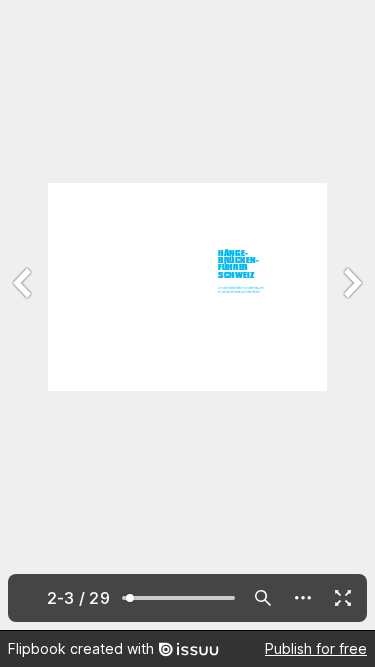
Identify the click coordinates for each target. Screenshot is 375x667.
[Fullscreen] (343, 598)
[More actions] (303, 598)
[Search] (263, 598)
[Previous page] (24, 315)
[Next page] (351, 315)
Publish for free (316, 648)
